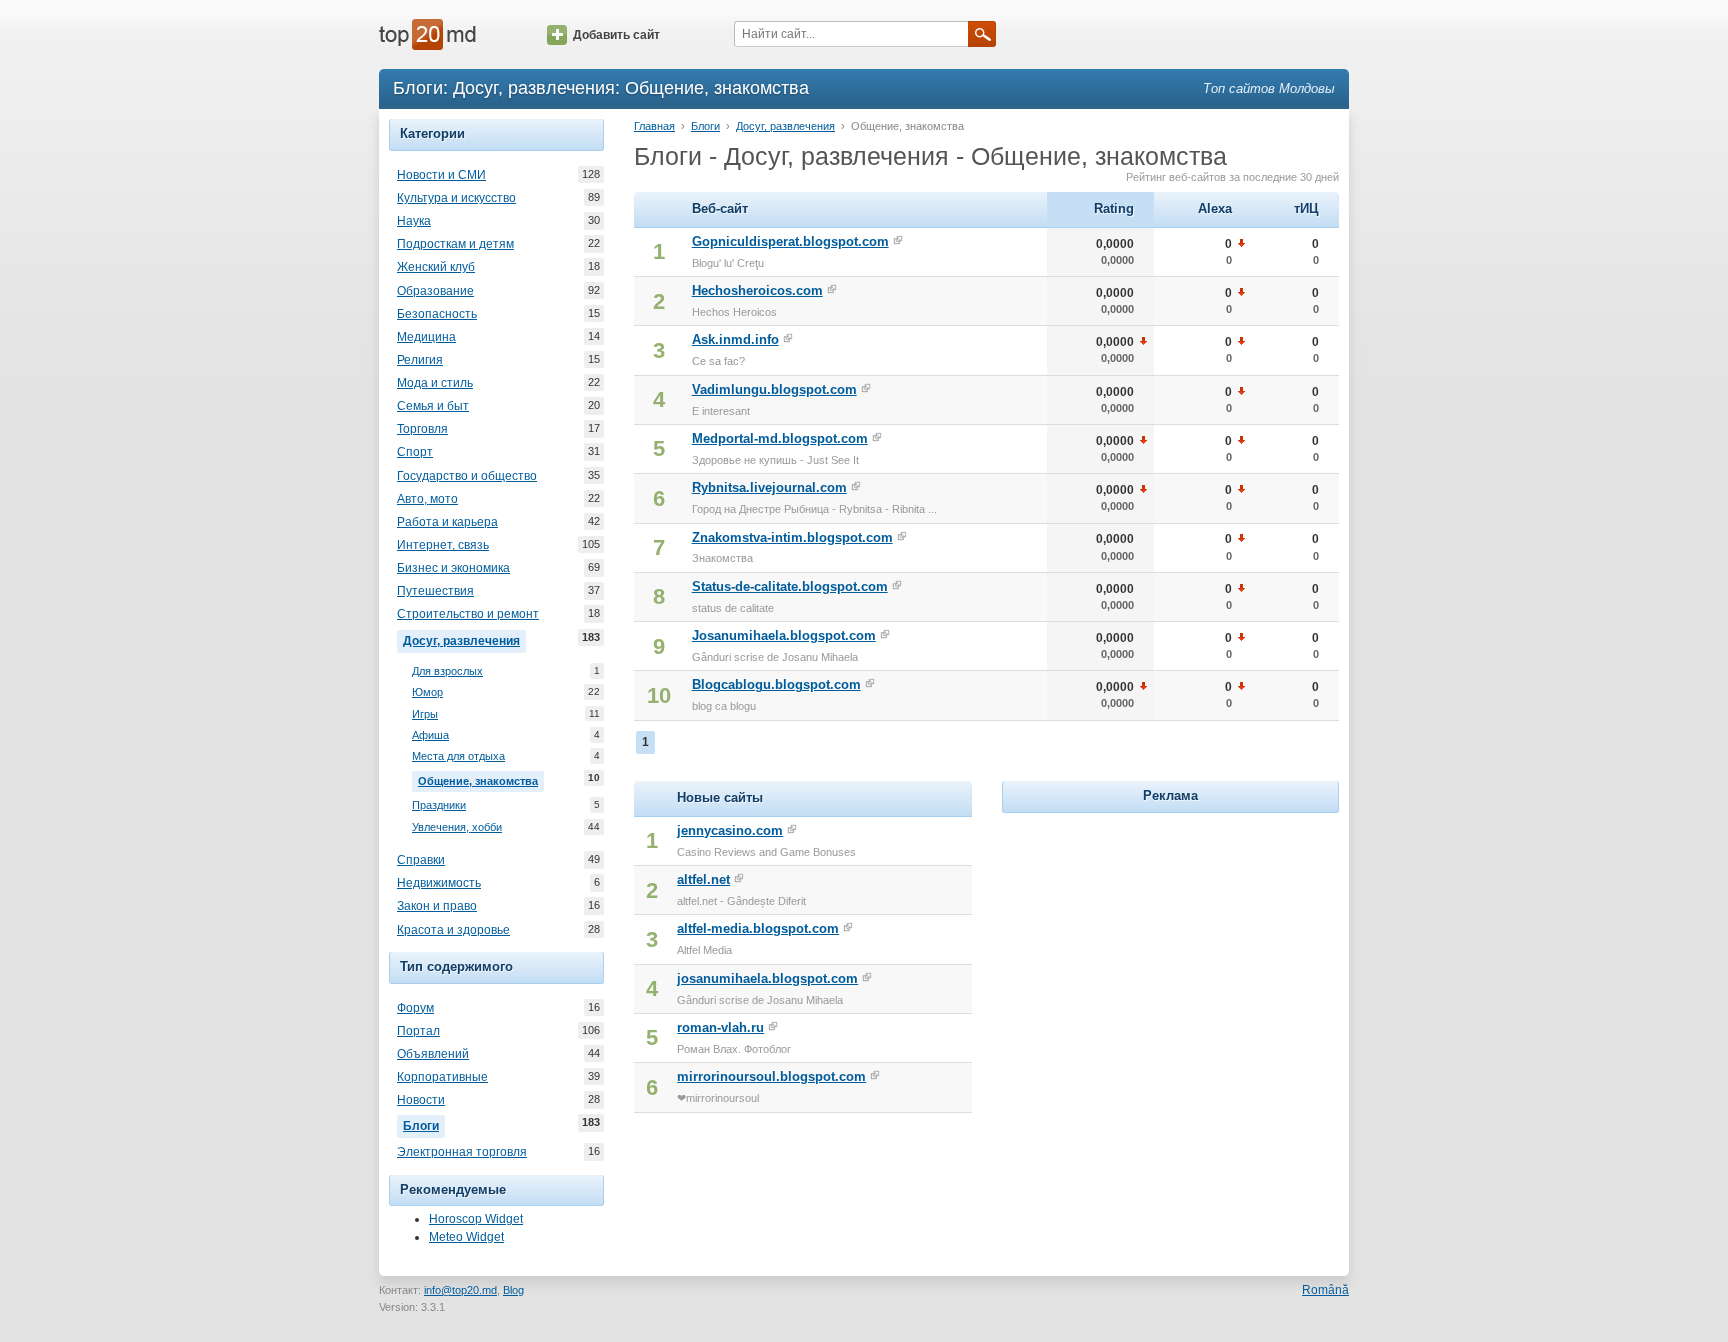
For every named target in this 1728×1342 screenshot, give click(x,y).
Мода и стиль (435, 383)
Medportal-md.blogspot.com (780, 438)
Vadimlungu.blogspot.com (774, 389)
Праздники (439, 805)
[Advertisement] (1170, 943)
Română (1325, 1290)
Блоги (424, 1124)
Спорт (415, 452)
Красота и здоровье (453, 930)
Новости (421, 1100)
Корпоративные (442, 1077)
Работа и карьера (447, 522)
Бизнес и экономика (453, 568)
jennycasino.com (730, 830)
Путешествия (435, 591)
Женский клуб (436, 267)
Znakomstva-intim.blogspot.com (792, 537)
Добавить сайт (616, 35)
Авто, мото (427, 499)
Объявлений (433, 1054)
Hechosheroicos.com (757, 290)
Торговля (422, 429)
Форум (415, 1008)
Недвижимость (439, 883)
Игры (425, 714)
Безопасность (437, 314)
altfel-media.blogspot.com (758, 928)
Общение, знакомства (481, 779)
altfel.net (703, 879)
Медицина (426, 337)
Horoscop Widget (476, 1219)
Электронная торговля (462, 1152)
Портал (418, 1031)
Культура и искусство (456, 198)
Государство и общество (467, 476)
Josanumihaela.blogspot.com (784, 635)
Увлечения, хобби (457, 827)
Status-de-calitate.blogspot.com (790, 586)
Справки (421, 860)
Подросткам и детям (455, 244)
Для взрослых (447, 671)
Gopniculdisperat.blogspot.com (790, 241)
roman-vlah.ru (720, 1027)
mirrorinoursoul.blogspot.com (771, 1076)
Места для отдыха (458, 756)
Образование (435, 291)
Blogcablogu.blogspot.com (776, 684)
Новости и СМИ (441, 175)
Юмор (427, 692)
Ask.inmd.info (735, 339)
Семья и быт (433, 406)
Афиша (430, 735)
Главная (654, 126)
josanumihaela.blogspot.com (767, 978)
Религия (420, 360)
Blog (513, 1290)
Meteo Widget (466, 1237)
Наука (414, 221)
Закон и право (437, 906)
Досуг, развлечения (464, 639)
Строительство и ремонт (468, 614)
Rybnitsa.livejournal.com (769, 487)
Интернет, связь (443, 545)
